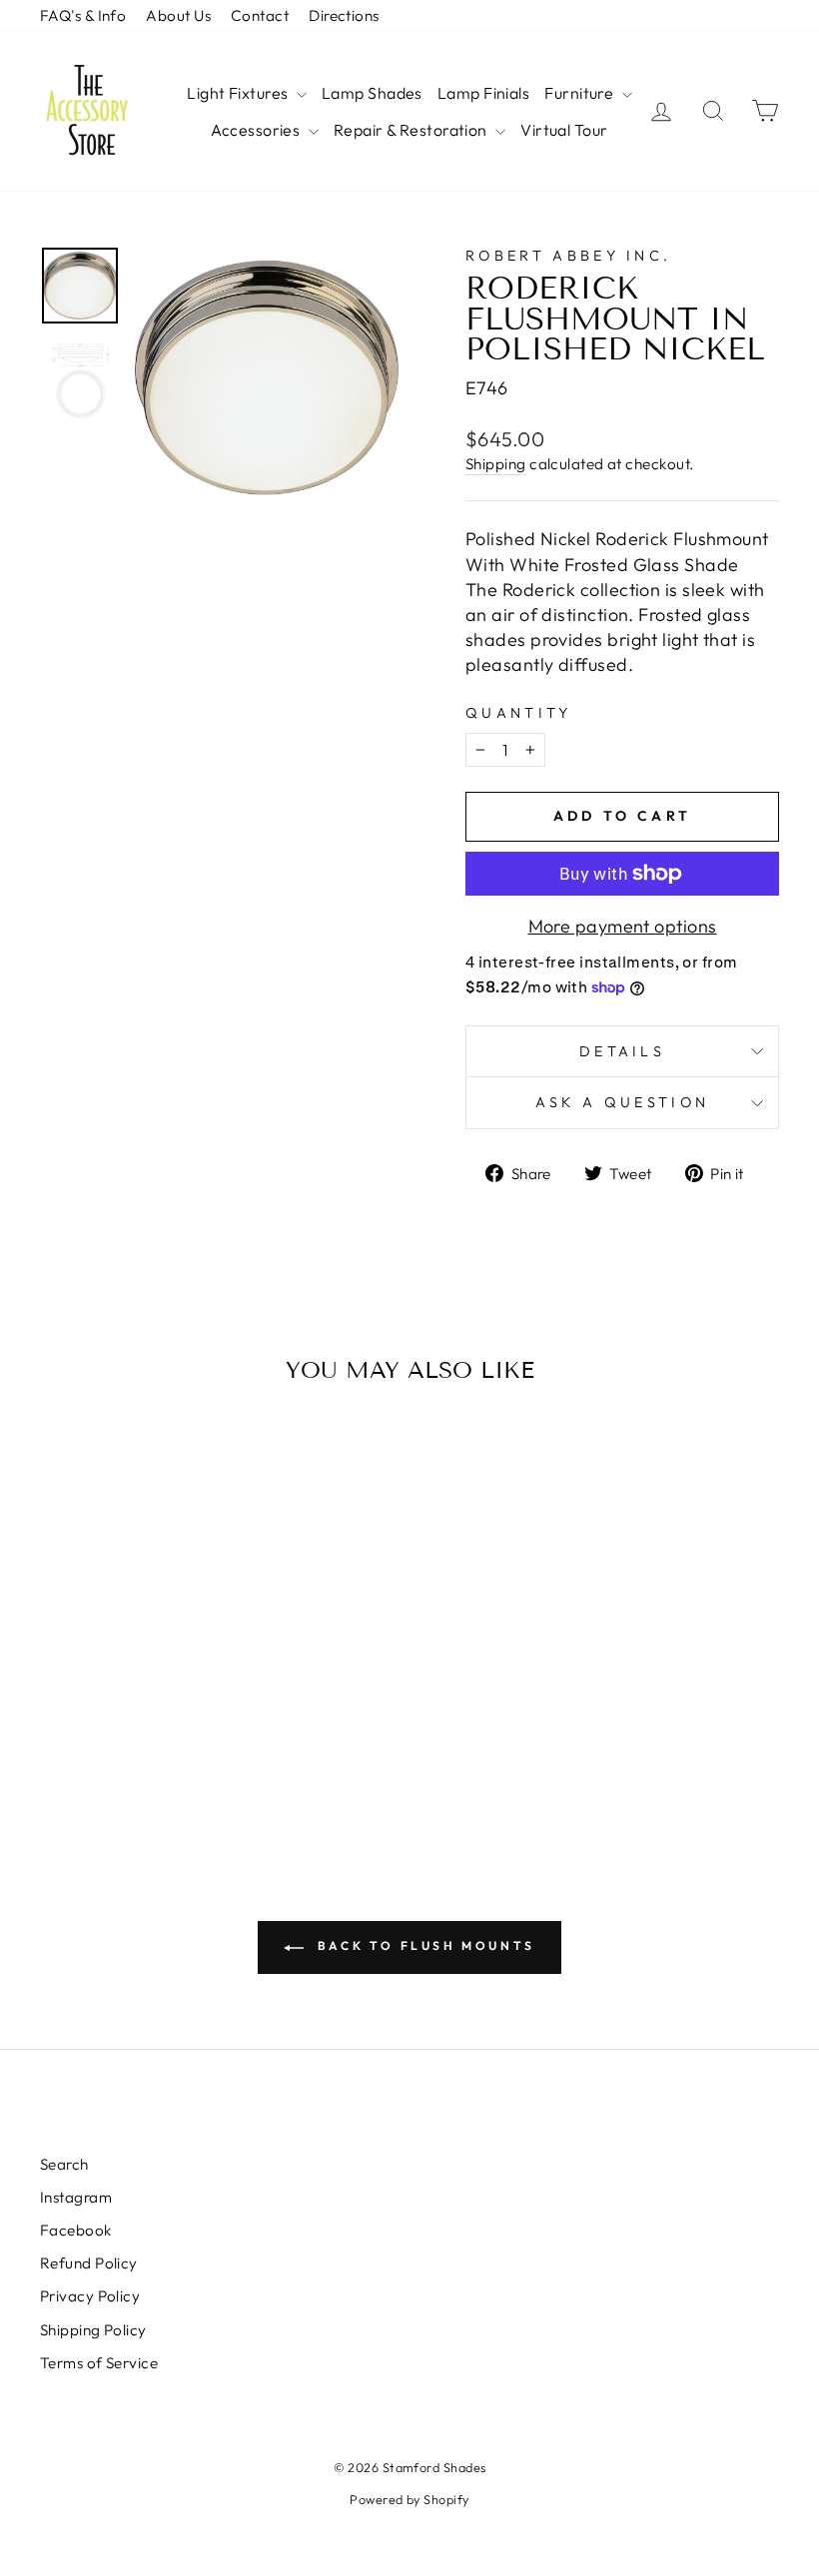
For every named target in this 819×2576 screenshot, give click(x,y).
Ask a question (622, 1102)
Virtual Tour (564, 130)
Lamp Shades (372, 93)
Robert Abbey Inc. (568, 256)
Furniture (581, 93)
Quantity (519, 713)
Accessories (257, 130)
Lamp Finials (483, 93)
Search (64, 2164)
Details (622, 1051)
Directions (344, 15)
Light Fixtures (239, 93)
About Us (178, 15)
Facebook (76, 2230)
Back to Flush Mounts (423, 1945)
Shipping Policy (93, 2330)
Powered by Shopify (409, 2499)
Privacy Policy (90, 2296)
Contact (260, 15)
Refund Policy (89, 2263)
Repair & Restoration (412, 130)
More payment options (623, 926)
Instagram (76, 2197)
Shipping (496, 464)
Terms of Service (99, 2363)
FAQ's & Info (83, 15)
